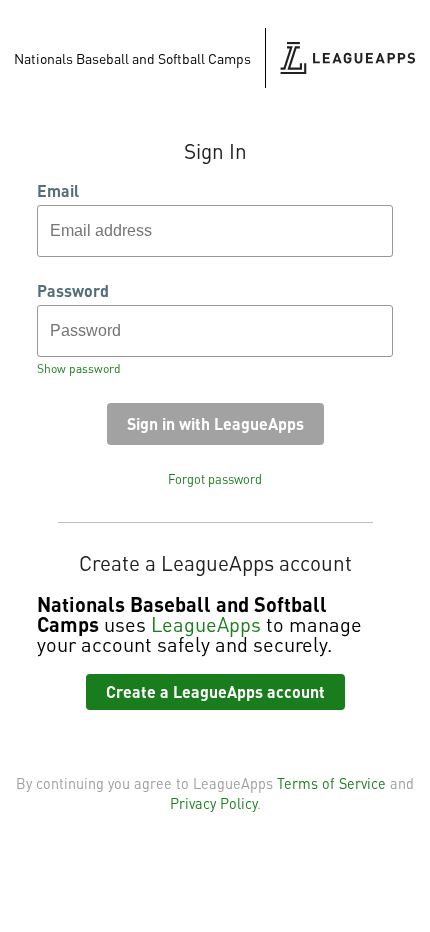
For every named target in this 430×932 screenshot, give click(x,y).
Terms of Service (331, 783)
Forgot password (215, 479)
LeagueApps (206, 624)
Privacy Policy (213, 803)
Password (73, 291)
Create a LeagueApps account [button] (215, 691)
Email (58, 191)
